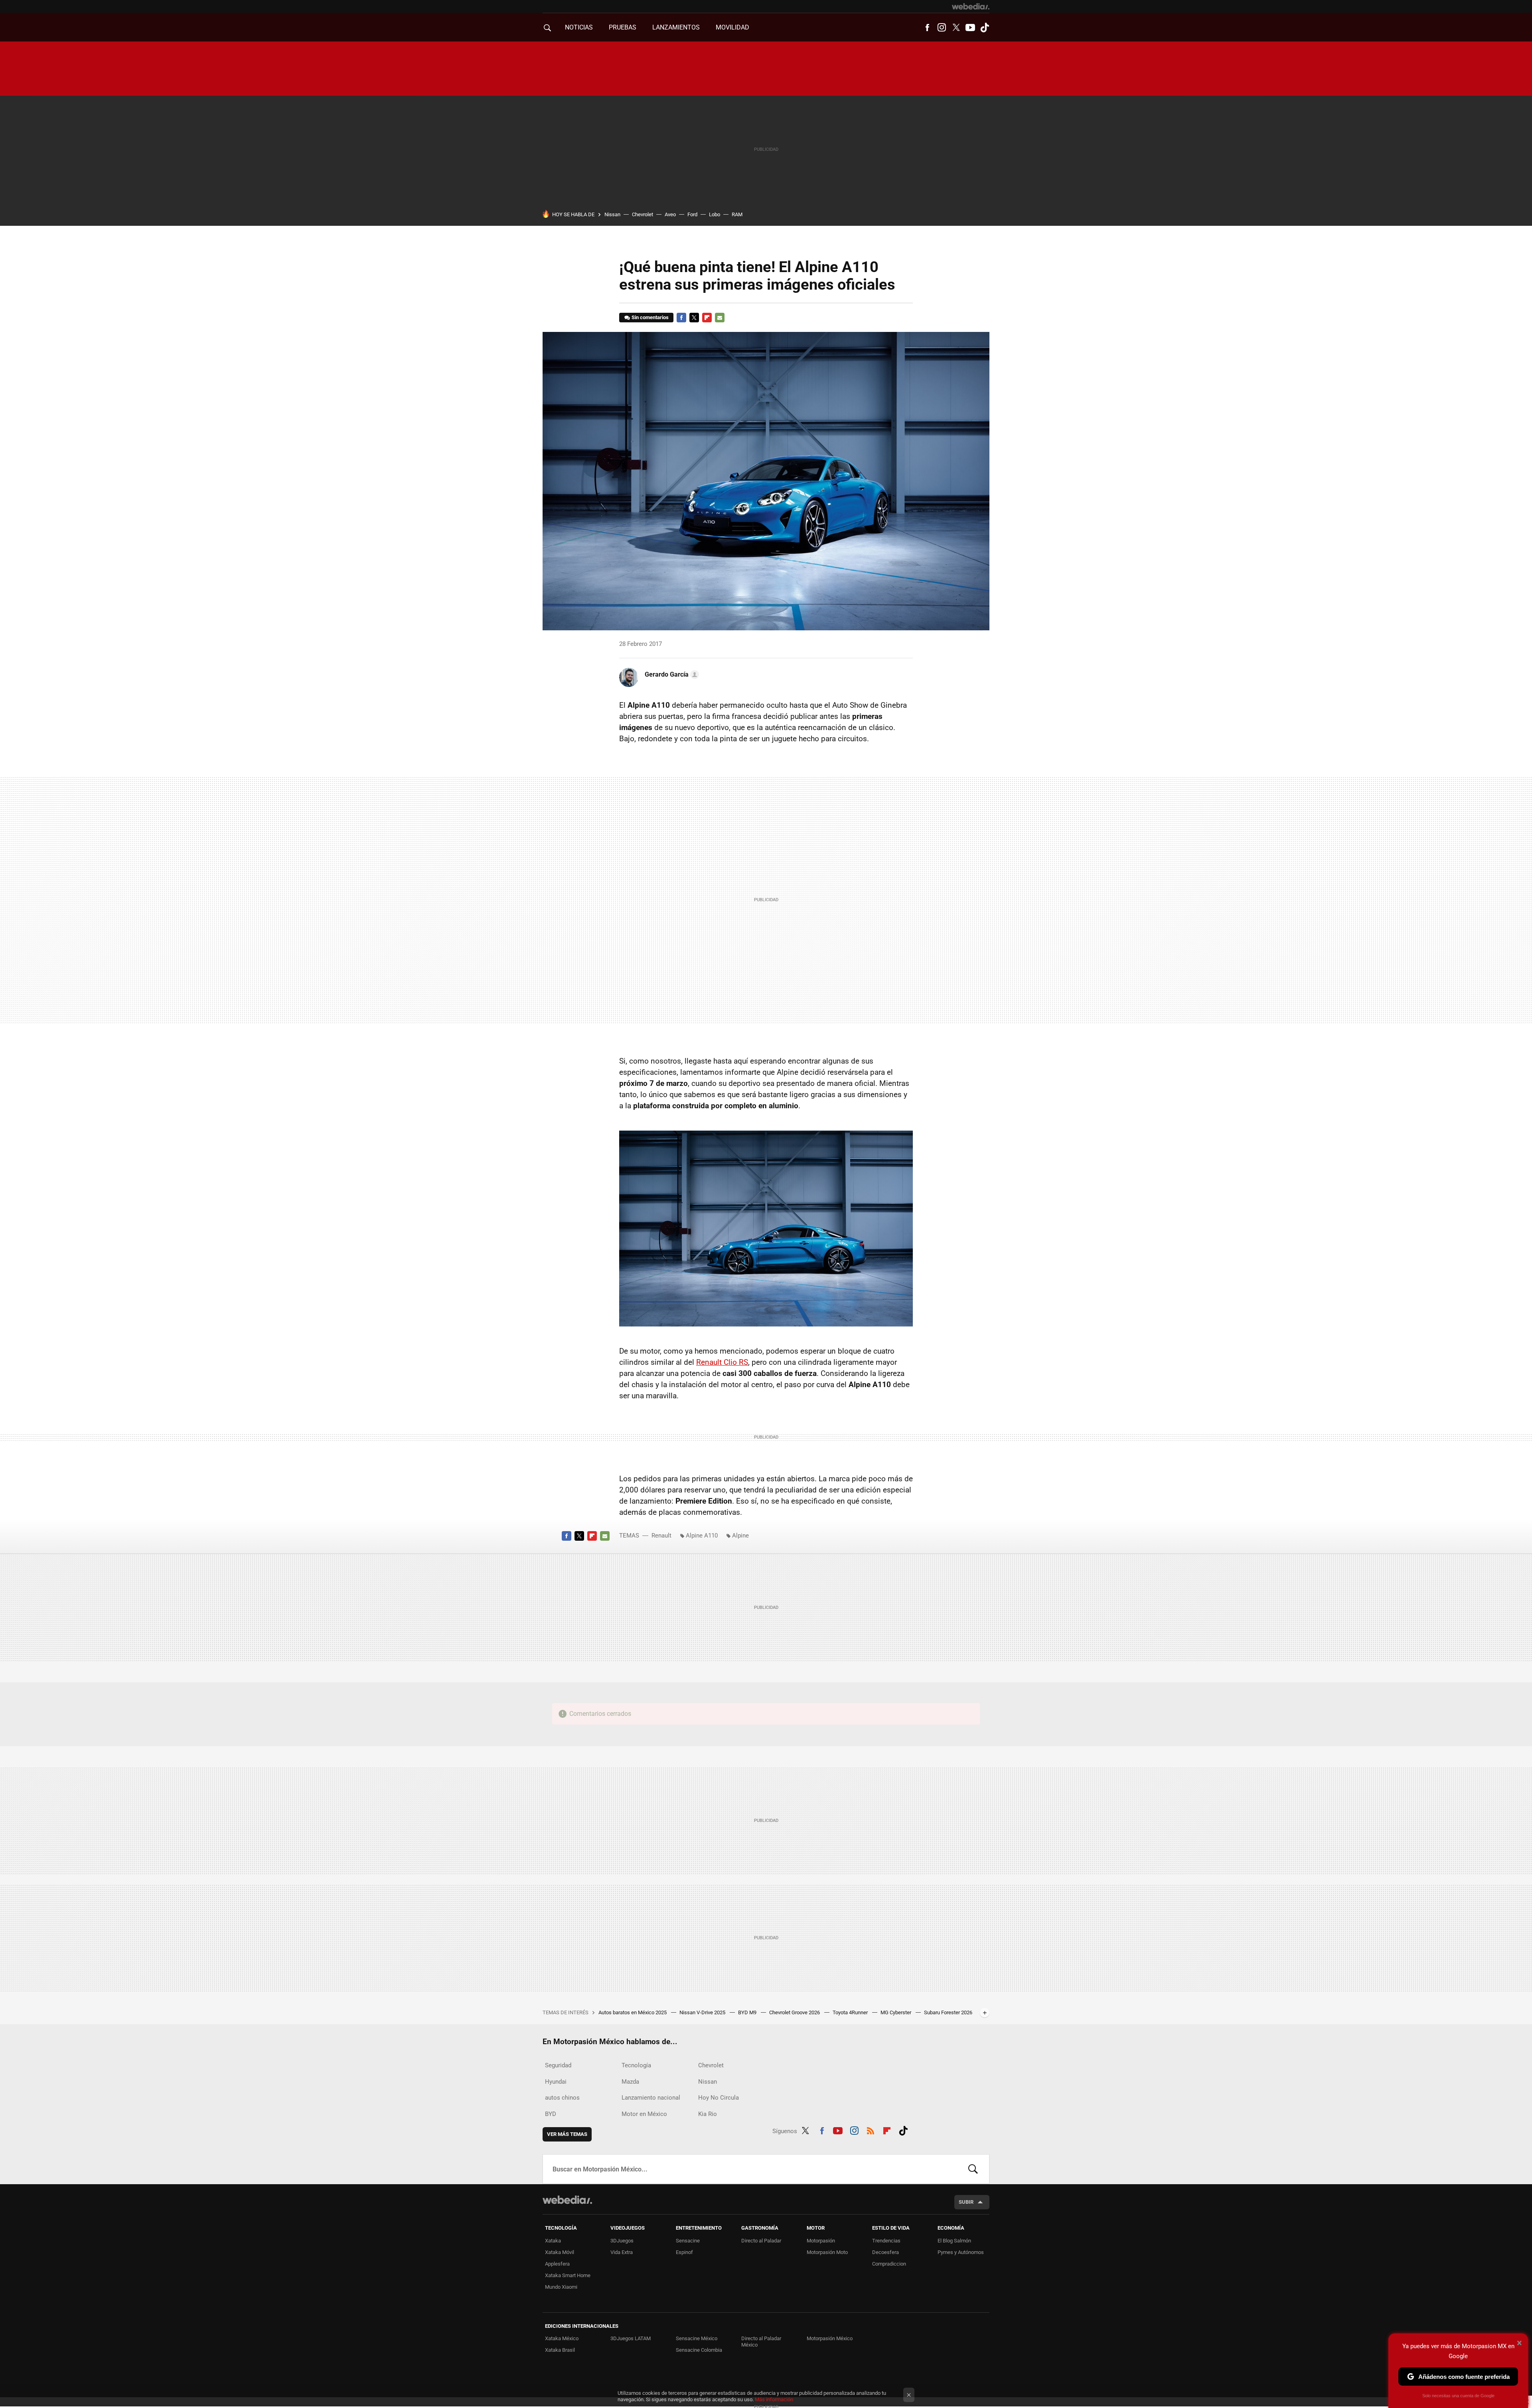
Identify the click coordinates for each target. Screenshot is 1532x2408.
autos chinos (562, 2098)
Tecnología (636, 2065)
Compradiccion (889, 2264)
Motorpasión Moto (827, 2252)
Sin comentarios (650, 317)
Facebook (927, 28)
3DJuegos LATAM (631, 2338)
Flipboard (707, 318)
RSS (871, 2130)
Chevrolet (643, 214)
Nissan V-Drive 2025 (703, 2012)
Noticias (579, 27)
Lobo (715, 214)
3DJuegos (622, 2241)
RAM (737, 214)
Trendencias (886, 2241)
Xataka (553, 2241)
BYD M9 (748, 2012)
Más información (774, 2399)
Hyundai (556, 2082)
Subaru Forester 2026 (948, 2012)
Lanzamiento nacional (651, 2098)
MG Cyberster (896, 2012)
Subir (966, 2202)
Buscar (973, 2169)
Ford (692, 214)
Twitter (956, 28)
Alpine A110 (702, 1536)
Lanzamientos (676, 27)
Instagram (942, 28)
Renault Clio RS (722, 1362)
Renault (661, 1536)
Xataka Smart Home (568, 2275)
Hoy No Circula (719, 2098)
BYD (551, 2114)
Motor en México (644, 2114)
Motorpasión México (830, 2338)
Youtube (970, 28)
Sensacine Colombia (699, 2350)
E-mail (720, 318)
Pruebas (623, 27)
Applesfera (557, 2264)
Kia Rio (708, 2114)
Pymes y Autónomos (961, 2252)
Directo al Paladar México (761, 2342)
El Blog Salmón (954, 2241)
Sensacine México (697, 2338)
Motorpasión (821, 2241)
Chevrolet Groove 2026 (795, 2012)
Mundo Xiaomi (561, 2287)
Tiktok (985, 28)
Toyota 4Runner (851, 2012)
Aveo (670, 214)
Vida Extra (622, 2252)
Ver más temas (567, 2134)
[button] (671, 675)
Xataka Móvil (560, 2252)
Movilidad (732, 27)
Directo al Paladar (761, 2241)
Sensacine (688, 2241)
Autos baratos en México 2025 (633, 2012)
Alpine (740, 1536)
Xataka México (562, 2338)
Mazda (630, 2082)
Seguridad (558, 2065)
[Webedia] (971, 6)
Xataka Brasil (560, 2350)
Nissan (612, 214)
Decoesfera (885, 2252)
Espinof (684, 2252)
